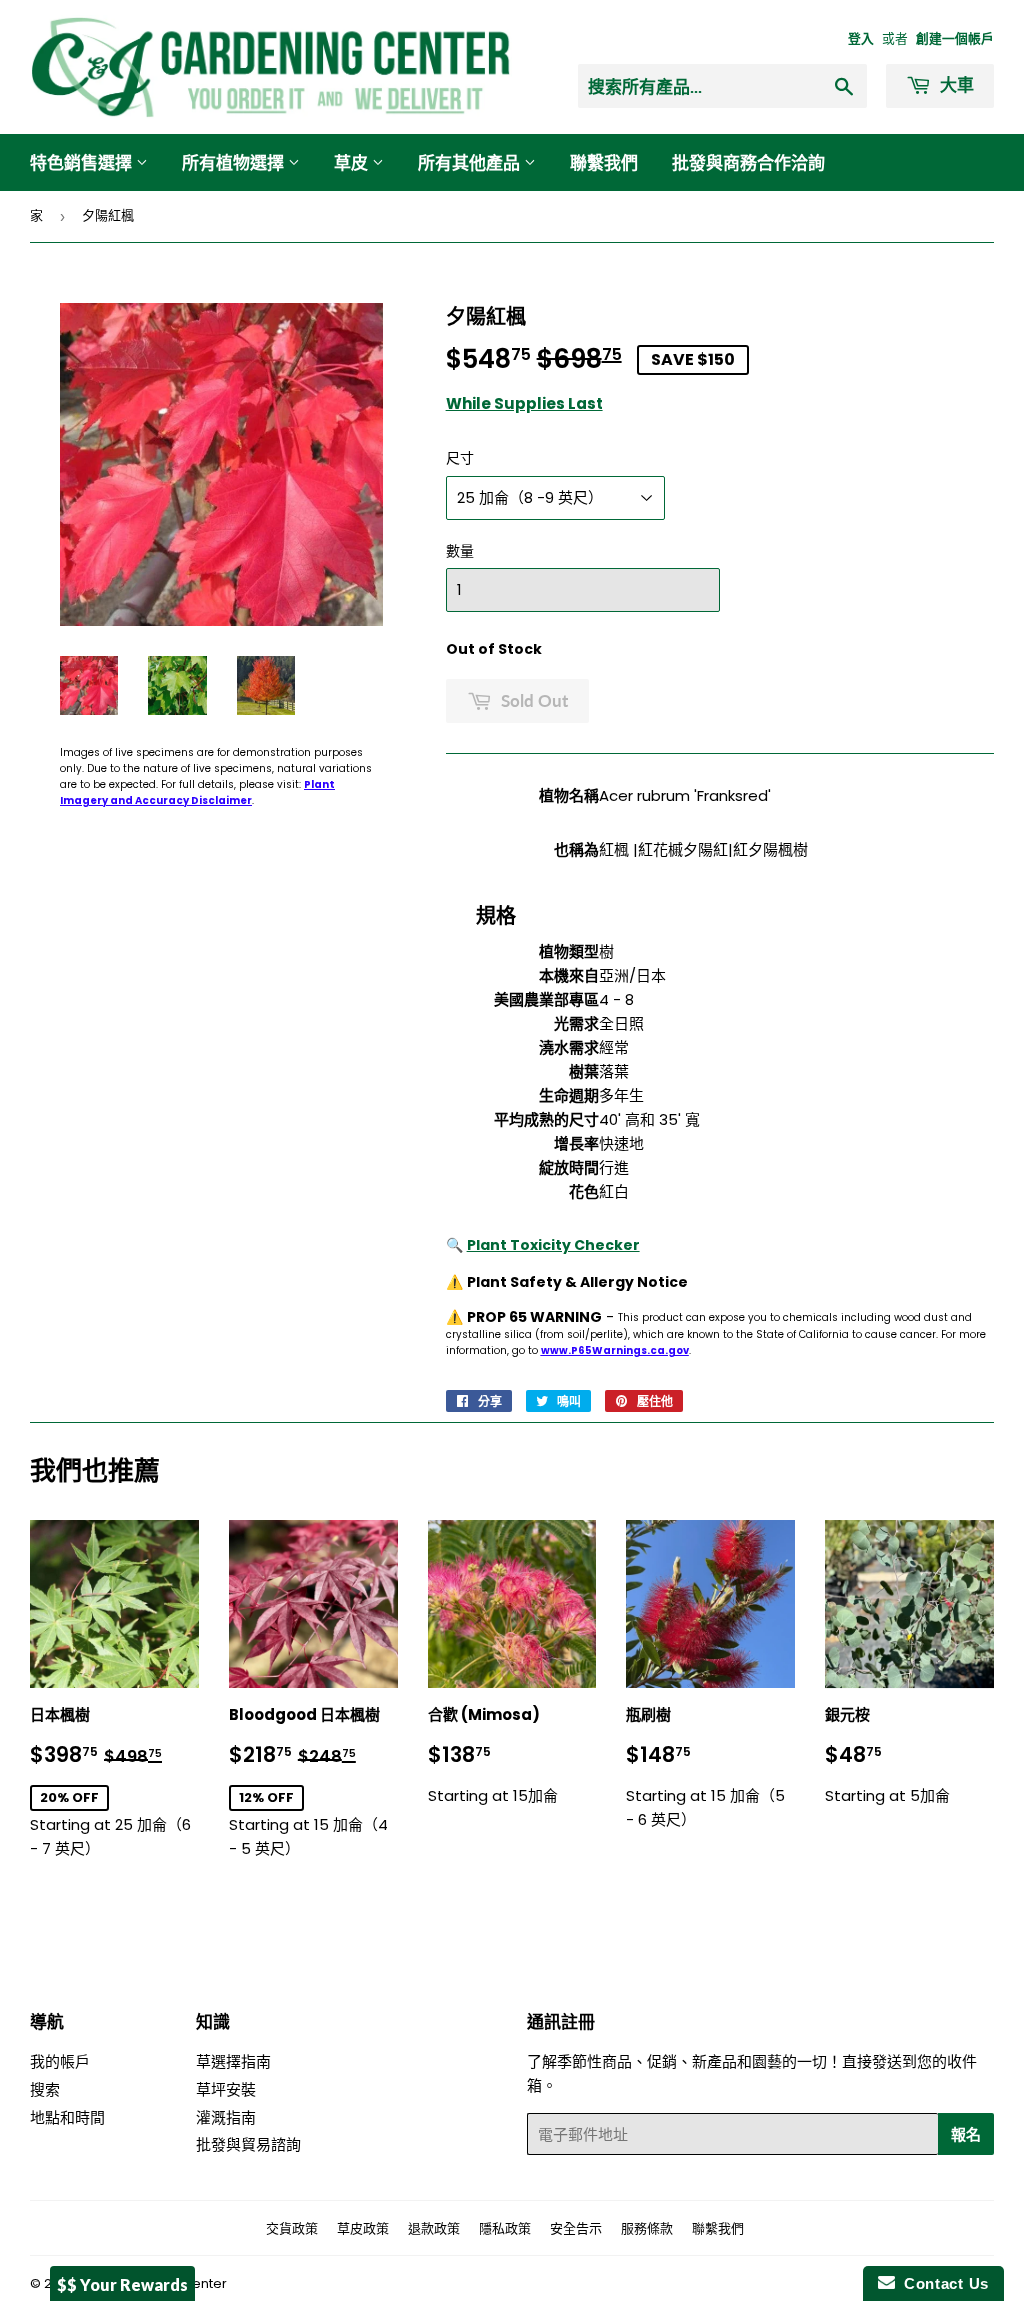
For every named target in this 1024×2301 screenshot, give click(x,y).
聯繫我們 (604, 162)
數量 (460, 551)
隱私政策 (505, 2228)
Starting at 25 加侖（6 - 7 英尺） (114, 1781)
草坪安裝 (226, 2089)
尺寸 (460, 458)
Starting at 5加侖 (896, 1756)
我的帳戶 (60, 2061)
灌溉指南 (226, 2117)
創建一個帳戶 (955, 38)
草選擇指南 (233, 2061)
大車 (955, 84)
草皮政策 (363, 2228)
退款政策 (434, 2228)
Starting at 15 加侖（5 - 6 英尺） (706, 1768)
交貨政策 (292, 2228)
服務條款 (647, 2228)
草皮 (353, 162)
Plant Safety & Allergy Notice (577, 1282)
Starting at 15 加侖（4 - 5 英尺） (313, 1781)
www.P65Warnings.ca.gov (615, 1350)
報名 (966, 2134)
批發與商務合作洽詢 (748, 162)
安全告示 (576, 2228)
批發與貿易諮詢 (248, 2144)
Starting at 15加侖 (506, 1756)
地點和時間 (67, 2117)
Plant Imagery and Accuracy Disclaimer (197, 792)
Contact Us (942, 2283)
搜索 (45, 2089)
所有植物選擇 (235, 162)
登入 (861, 38)
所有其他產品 (471, 162)
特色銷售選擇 (83, 162)
